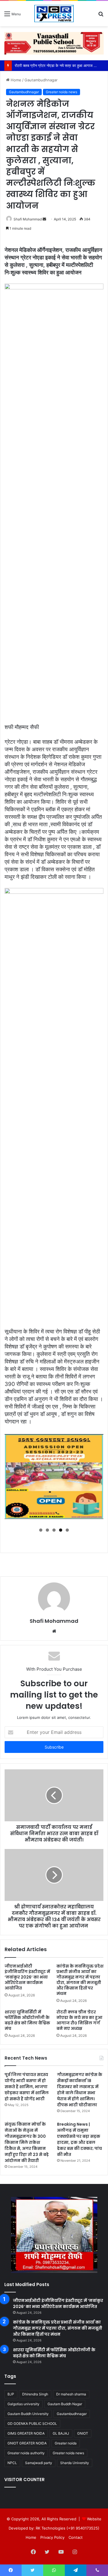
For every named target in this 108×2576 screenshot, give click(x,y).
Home (15, 80)
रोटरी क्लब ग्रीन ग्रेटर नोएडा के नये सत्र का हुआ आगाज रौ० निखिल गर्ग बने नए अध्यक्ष (79, 2020)
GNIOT (83, 2433)
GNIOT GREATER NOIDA (27, 2443)
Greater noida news (61, 92)
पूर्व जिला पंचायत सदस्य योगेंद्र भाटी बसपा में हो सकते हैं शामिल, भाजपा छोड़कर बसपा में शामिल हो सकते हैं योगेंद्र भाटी (27, 2087)
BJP (11, 2394)
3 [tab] (54, 1530)
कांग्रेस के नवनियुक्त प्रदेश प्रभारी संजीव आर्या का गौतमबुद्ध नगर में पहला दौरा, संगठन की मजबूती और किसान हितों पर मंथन (80, 1980)
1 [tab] (41, 1530)
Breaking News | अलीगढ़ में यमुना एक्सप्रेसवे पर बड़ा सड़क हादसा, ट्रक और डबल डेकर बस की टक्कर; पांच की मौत (79, 2139)
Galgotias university (23, 2404)
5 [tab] (67, 1530)
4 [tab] (61, 1530)
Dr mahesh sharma (71, 2394)
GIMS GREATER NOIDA (26, 2433)
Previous (12, 1478)
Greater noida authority (26, 2453)
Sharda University (75, 2463)
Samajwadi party (39, 2463)
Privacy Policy (52, 2537)
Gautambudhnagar (41, 80)
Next (96, 1478)
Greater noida (66, 2443)
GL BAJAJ (61, 2433)
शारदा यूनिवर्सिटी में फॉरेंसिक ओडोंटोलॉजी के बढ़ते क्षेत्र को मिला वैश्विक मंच (27, 2020)
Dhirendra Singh (35, 2394)
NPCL (12, 2463)
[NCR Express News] (54, 14)
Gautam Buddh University (28, 2414)
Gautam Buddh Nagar (65, 2404)
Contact (76, 2537)
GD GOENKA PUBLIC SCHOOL (32, 2424)
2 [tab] (47, 1530)
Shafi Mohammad (28, 219)
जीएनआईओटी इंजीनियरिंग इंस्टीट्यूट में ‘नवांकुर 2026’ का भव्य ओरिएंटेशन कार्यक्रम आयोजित (27, 1977)
